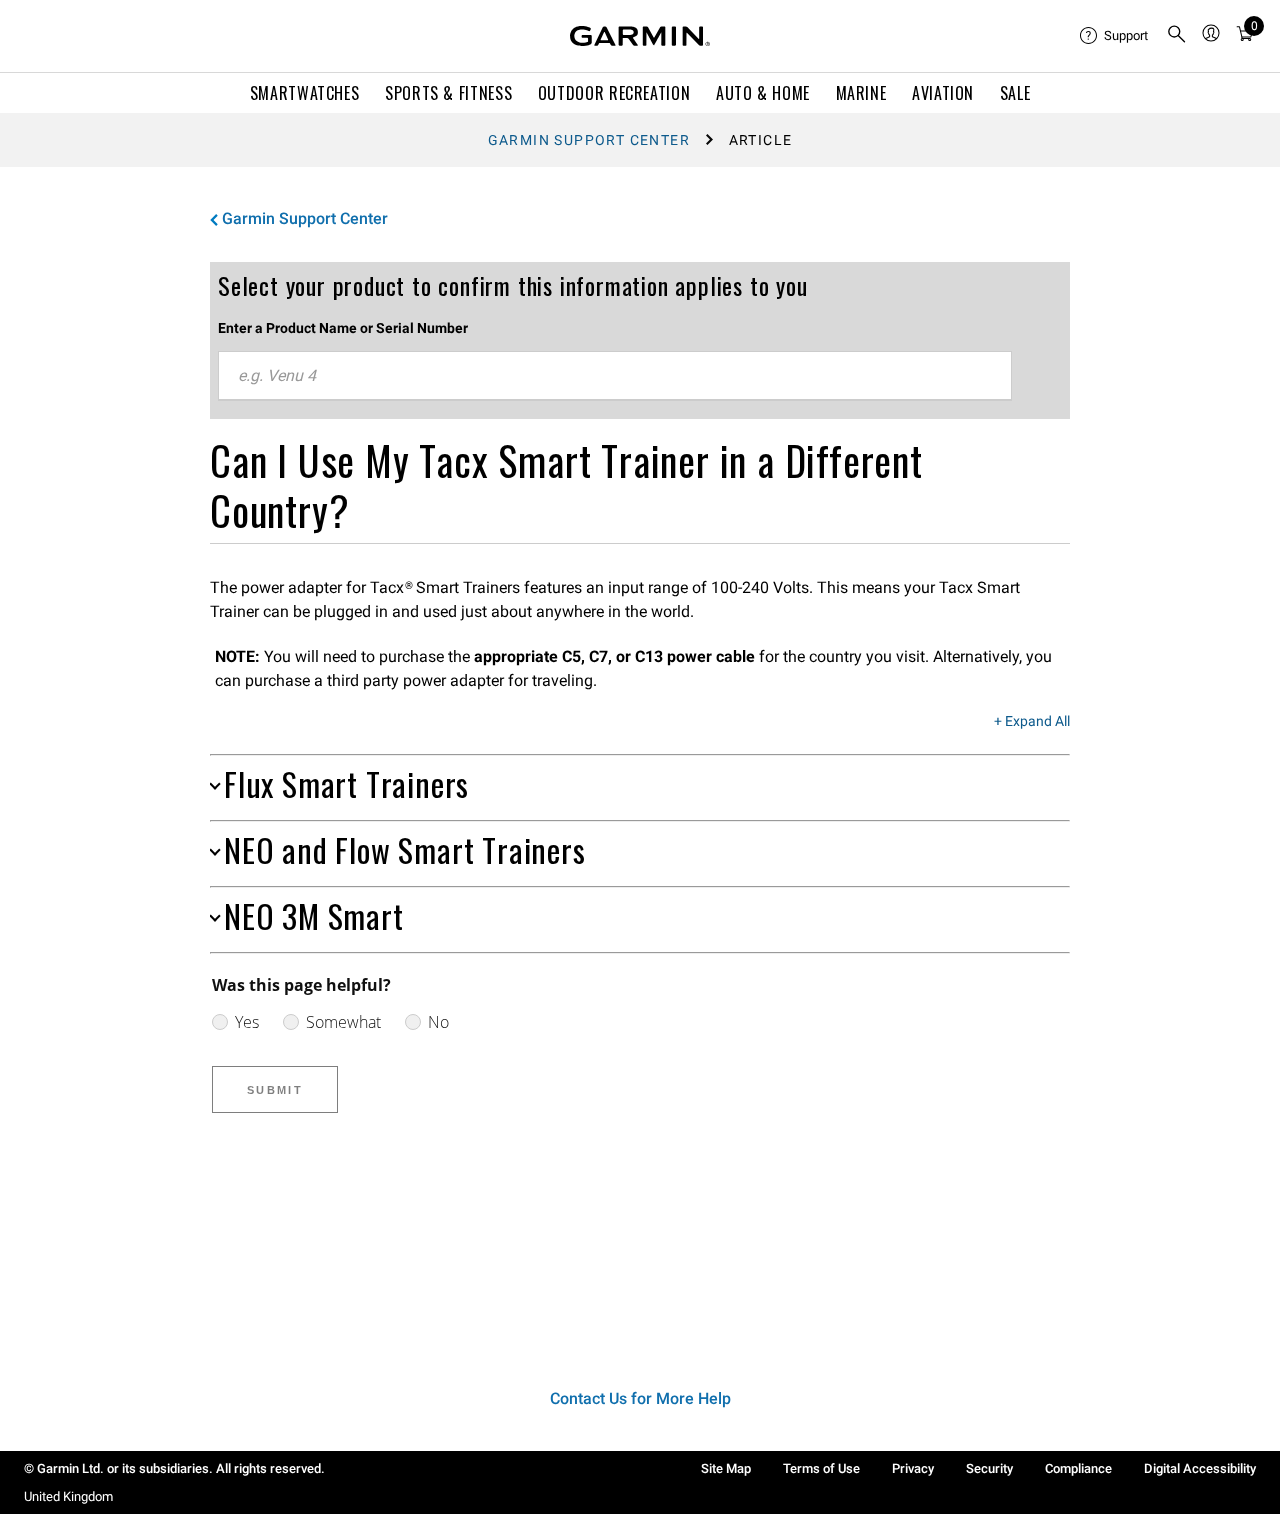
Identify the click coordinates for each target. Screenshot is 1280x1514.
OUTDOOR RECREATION (614, 93)
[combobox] (615, 376)
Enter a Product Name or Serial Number (343, 328)
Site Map (726, 1468)
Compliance (1078, 1468)
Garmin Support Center (589, 140)
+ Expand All (1032, 722)
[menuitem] (1115, 36)
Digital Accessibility (1200, 1468)
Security (989, 1468)
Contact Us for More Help (640, 1398)
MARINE (861, 93)
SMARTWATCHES (305, 93)
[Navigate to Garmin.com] (640, 36)
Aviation (943, 93)
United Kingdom (68, 1496)
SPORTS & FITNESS (448, 93)
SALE (1015, 93)
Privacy (913, 1468)
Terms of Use (821, 1468)
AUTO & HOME (763, 93)
